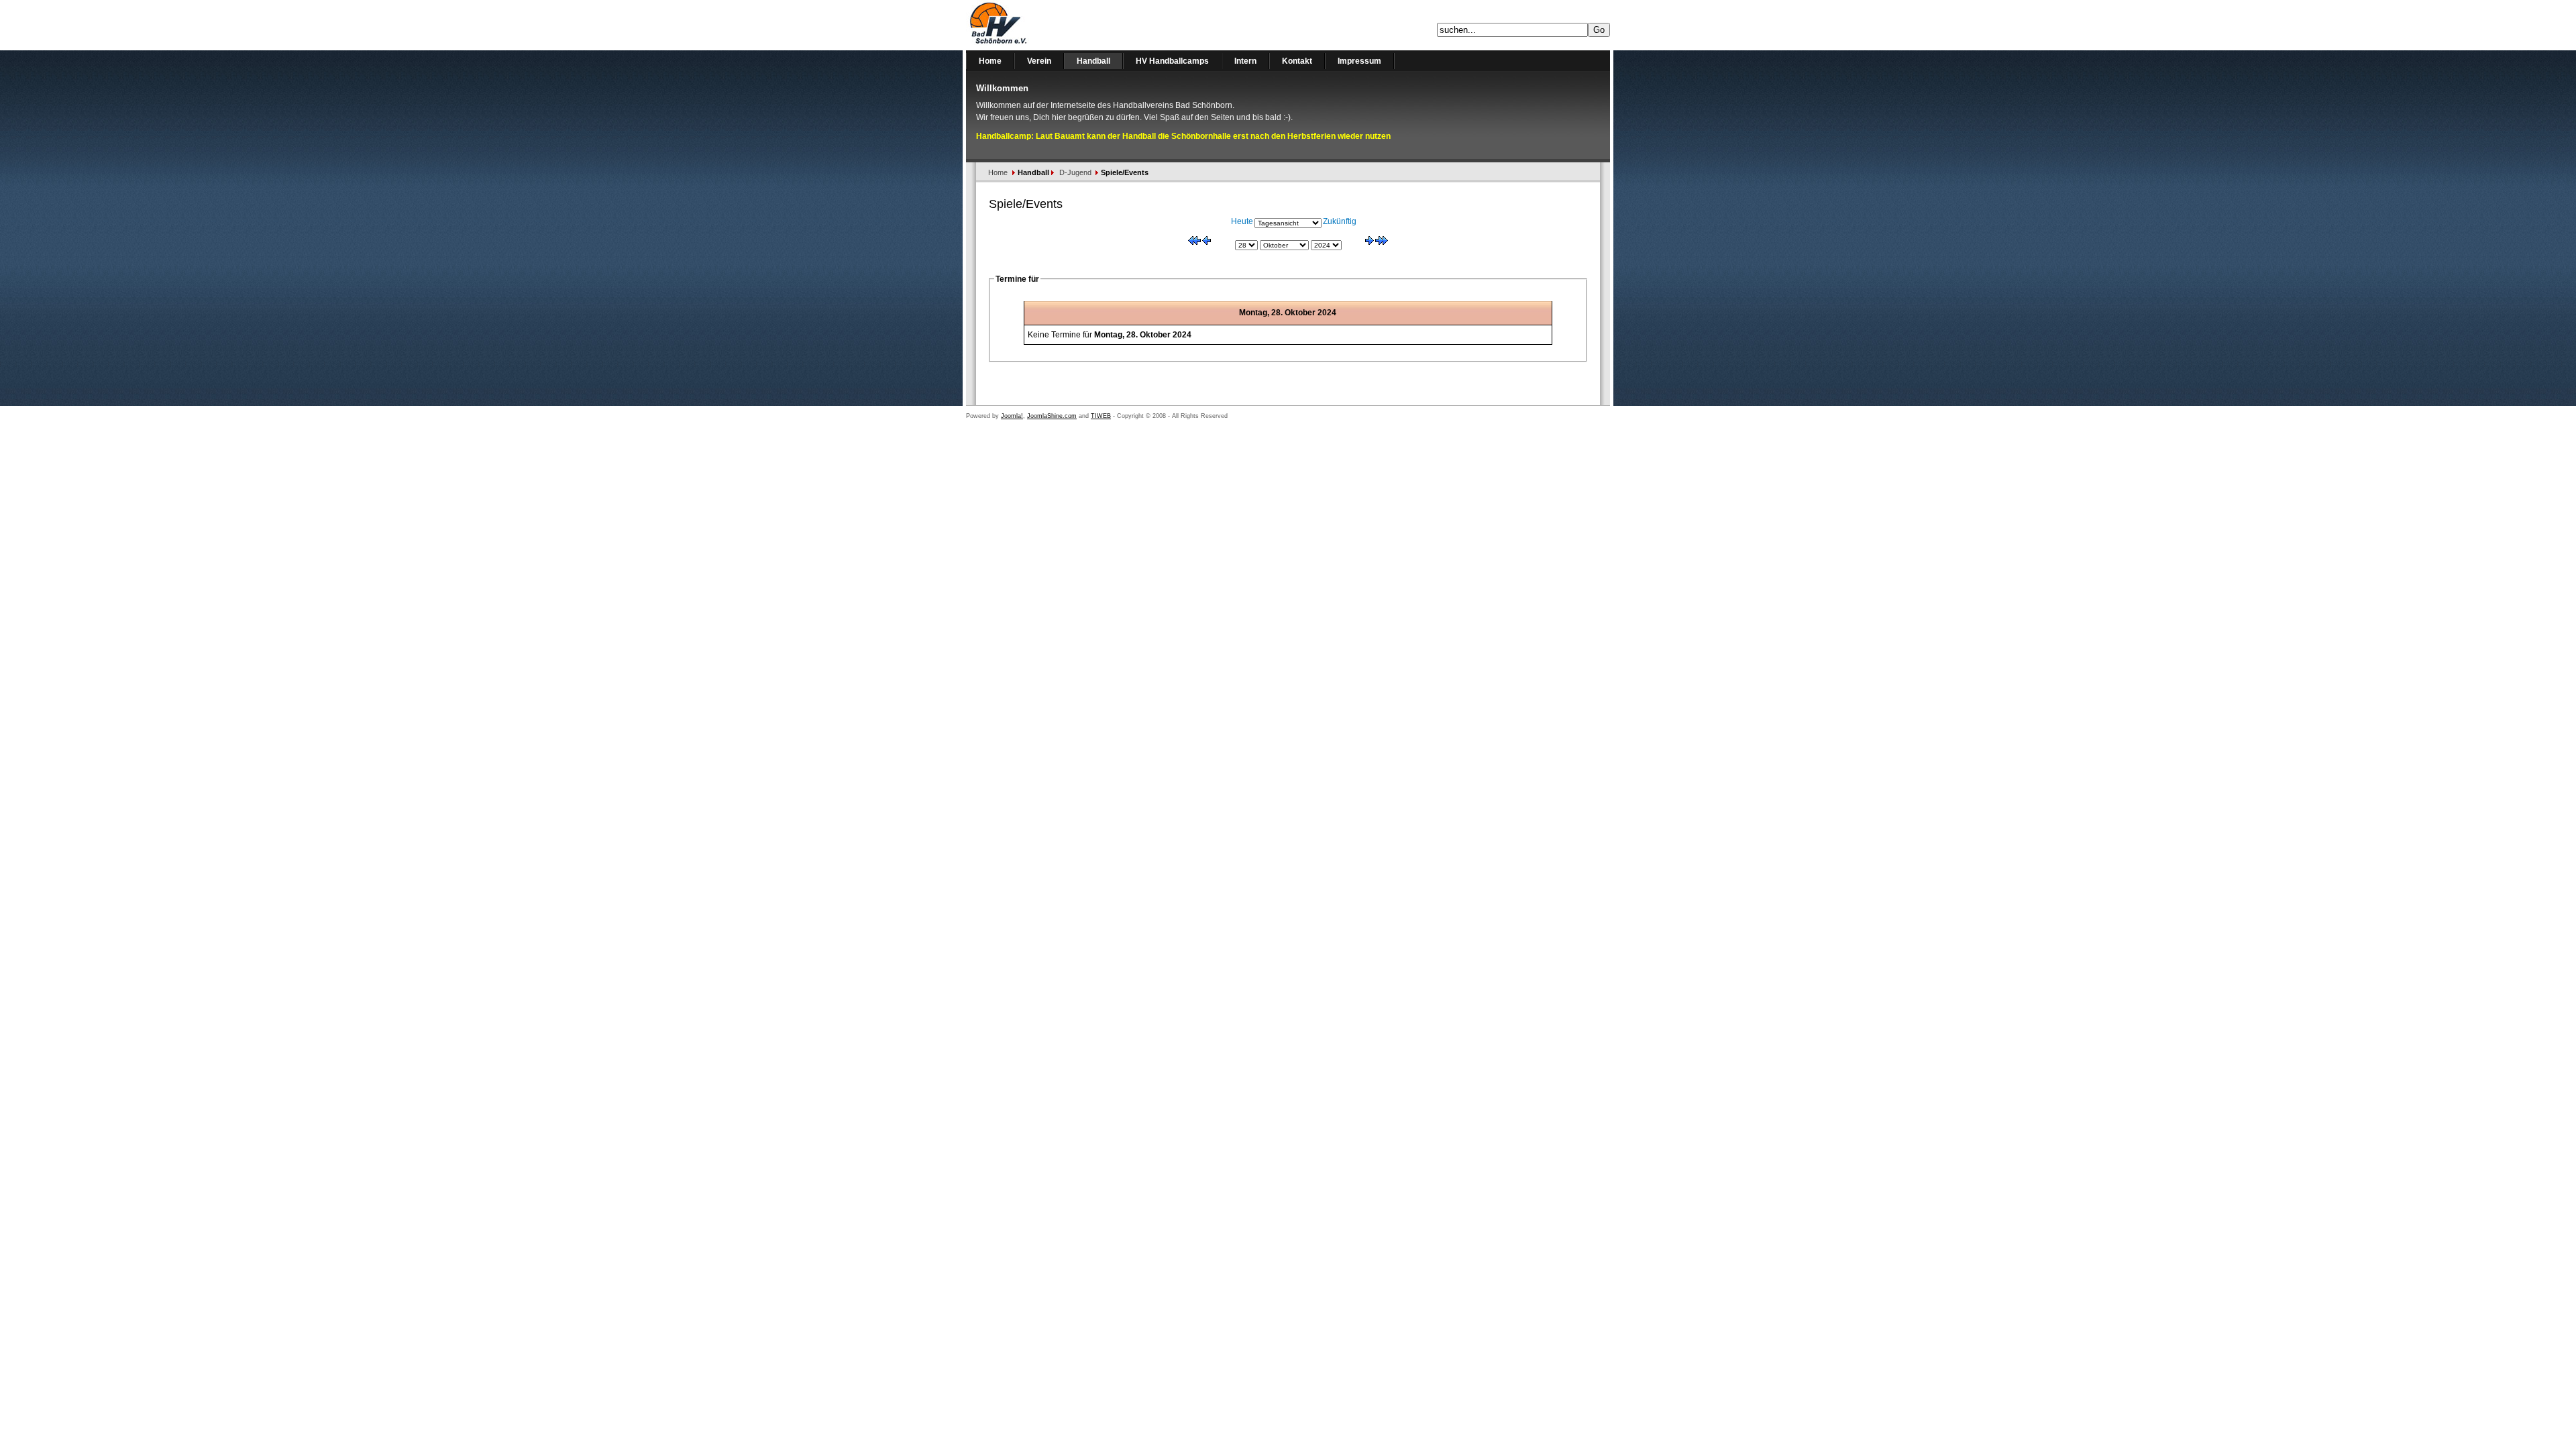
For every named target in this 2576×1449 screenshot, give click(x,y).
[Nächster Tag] (1370, 242)
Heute (1242, 221)
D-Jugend (1075, 172)
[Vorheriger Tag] (1206, 242)
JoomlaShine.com (1052, 416)
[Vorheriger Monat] (1194, 242)
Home (998, 172)
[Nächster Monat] (1382, 242)
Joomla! (1012, 416)
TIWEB (1101, 416)
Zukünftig (1340, 221)
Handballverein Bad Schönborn (1033, 25)
